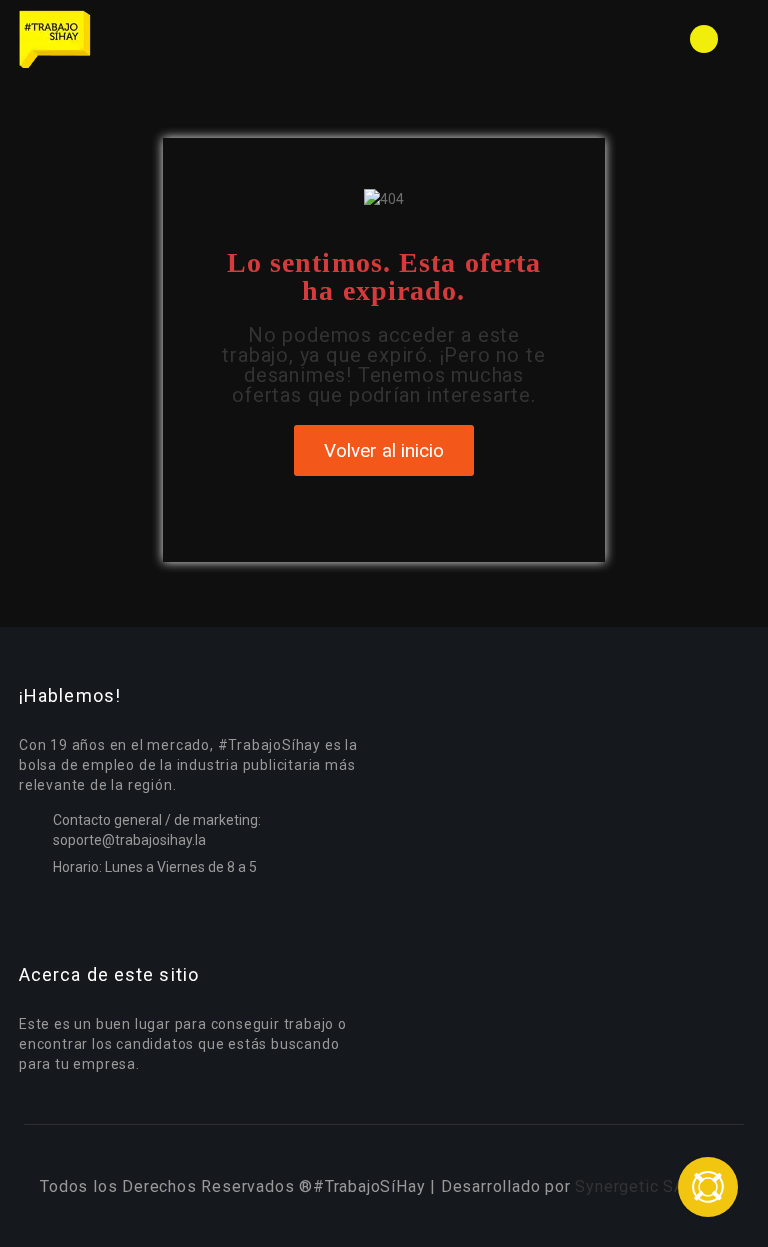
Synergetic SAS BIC (651, 1186)
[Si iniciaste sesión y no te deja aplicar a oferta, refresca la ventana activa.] (708, 1187)
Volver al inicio (384, 450)
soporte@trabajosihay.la (129, 840)
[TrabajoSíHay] (199, 39)
